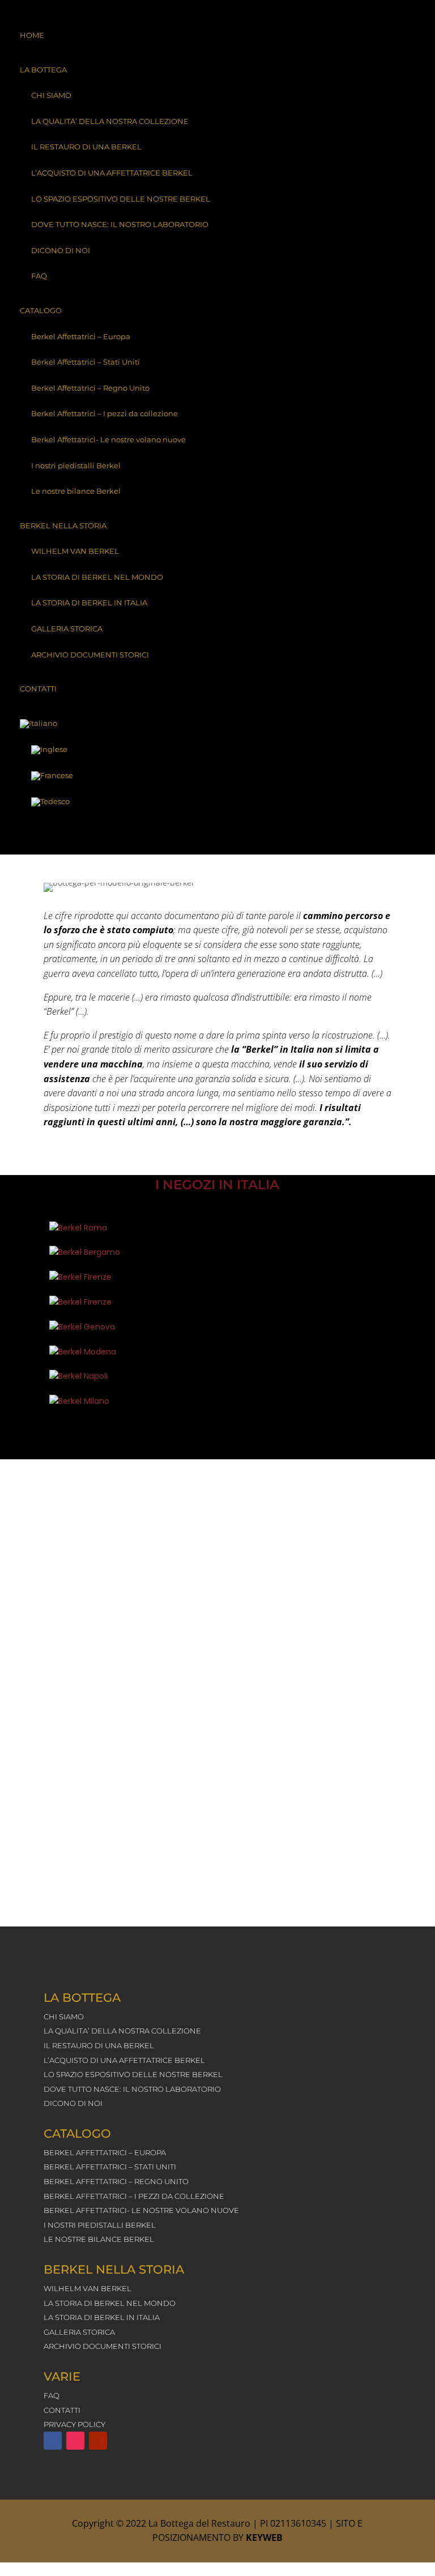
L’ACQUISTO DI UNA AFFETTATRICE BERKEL (112, 173)
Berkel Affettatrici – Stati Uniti (86, 362)
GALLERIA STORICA (67, 629)
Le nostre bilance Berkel (76, 491)
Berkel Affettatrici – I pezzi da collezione (105, 413)
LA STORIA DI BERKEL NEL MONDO (97, 577)
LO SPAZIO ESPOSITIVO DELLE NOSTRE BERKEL (121, 199)
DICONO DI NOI (61, 250)
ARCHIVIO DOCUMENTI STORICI (90, 655)
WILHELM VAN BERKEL (75, 551)
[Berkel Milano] (102, 1402)
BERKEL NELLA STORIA (63, 526)
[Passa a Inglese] (217, 750)
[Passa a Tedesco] (217, 802)
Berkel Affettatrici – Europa (81, 336)
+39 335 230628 (225, 1715)
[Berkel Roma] (102, 1228)
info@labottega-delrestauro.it (204, 1878)
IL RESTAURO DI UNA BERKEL (86, 147)
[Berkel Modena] (102, 1352)
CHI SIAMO (51, 95)
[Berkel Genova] (102, 1327)
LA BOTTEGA (43, 70)
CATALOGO (41, 310)
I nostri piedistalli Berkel (76, 465)
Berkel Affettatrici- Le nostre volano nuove (108, 439)
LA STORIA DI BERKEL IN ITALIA (89, 603)
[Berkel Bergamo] (102, 1253)
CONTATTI (38, 689)
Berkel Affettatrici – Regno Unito (90, 388)
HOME (32, 35)
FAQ (39, 276)
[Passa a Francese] (217, 776)
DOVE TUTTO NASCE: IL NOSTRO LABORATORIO (120, 224)
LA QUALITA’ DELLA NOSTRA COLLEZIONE (110, 121)
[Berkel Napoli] (102, 1377)
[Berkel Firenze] (102, 1278)
